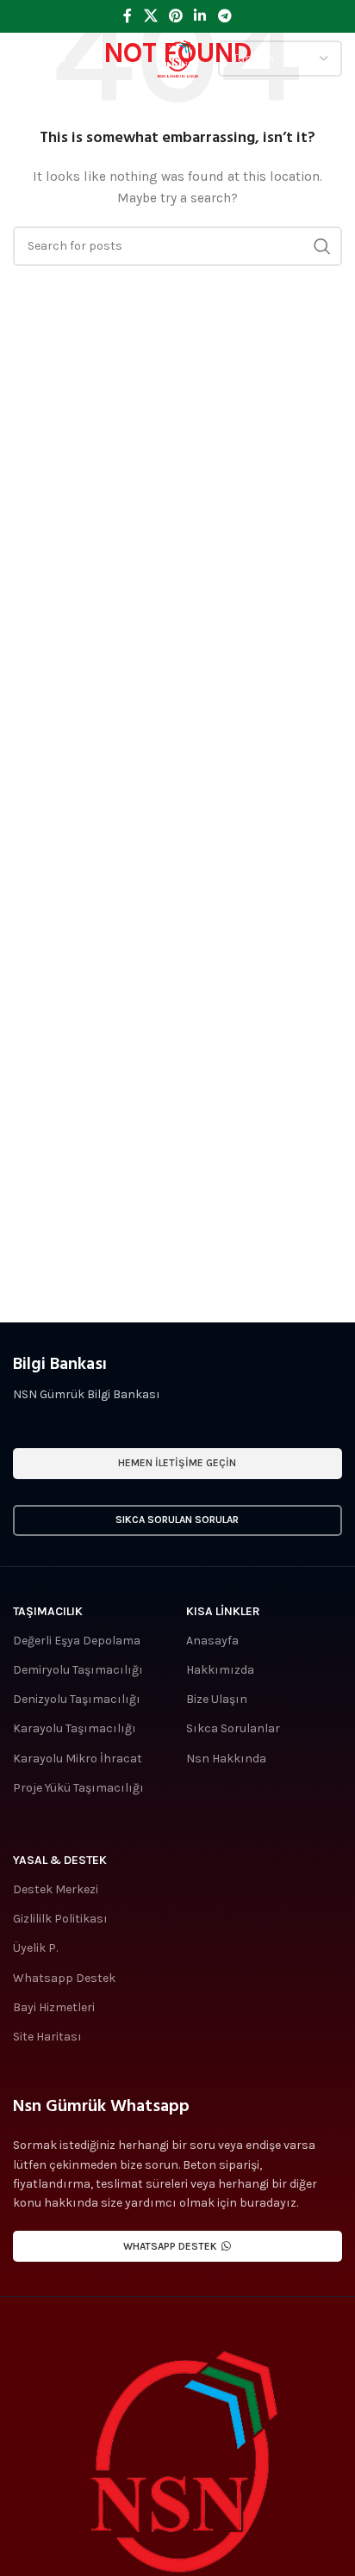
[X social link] (150, 16)
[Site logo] (177, 57)
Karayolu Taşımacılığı (75, 1728)
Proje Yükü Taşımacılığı (78, 1788)
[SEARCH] (322, 246)
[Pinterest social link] (175, 16)
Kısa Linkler (223, 1611)
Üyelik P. (35, 1948)
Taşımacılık (48, 1611)
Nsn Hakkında (226, 1759)
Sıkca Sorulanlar (233, 1728)
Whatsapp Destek (64, 1978)
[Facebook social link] (128, 16)
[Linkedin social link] (200, 16)
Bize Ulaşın (217, 1699)
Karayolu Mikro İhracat (78, 1759)
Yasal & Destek (60, 1860)
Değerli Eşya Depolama (77, 1641)
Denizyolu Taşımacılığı (77, 1699)
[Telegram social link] (224, 16)
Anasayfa (212, 1641)
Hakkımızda (220, 1670)
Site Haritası (47, 2037)
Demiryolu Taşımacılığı (78, 1670)
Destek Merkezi (56, 1889)
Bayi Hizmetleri (54, 2007)
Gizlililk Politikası (60, 1919)
